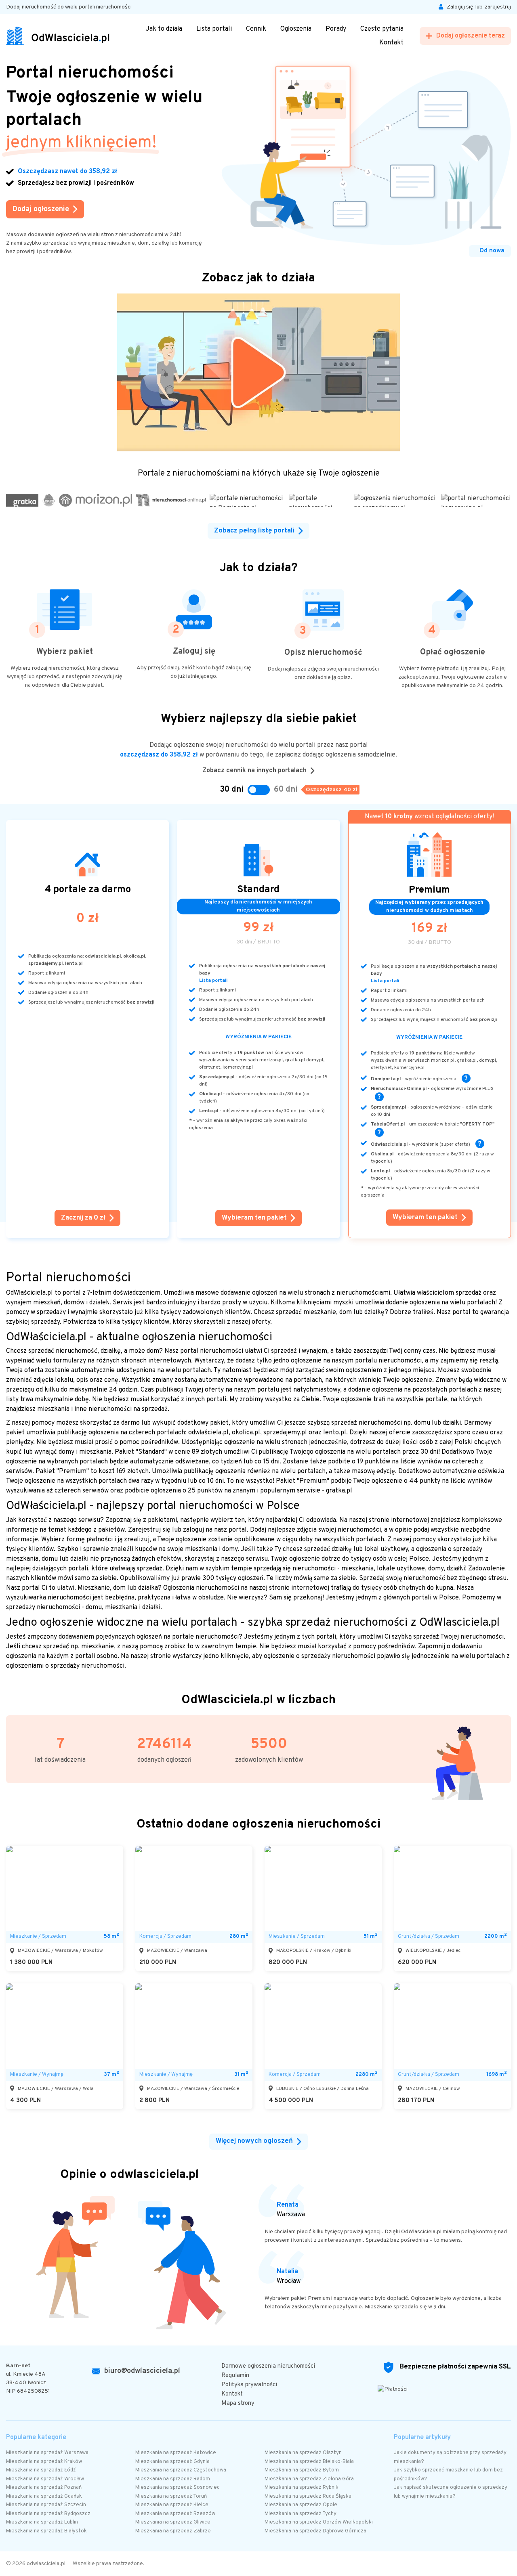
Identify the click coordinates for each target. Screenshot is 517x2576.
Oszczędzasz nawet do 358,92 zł (67, 172)
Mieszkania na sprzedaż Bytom (302, 2470)
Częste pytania (382, 29)
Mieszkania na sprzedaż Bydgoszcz (48, 2514)
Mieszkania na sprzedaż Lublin (42, 2522)
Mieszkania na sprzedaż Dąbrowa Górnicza (315, 2531)
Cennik (256, 29)
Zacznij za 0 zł (83, 1218)
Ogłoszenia (296, 29)
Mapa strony (238, 2403)
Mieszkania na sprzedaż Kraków (44, 2462)
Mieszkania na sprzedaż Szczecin (46, 2505)
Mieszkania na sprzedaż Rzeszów (175, 2514)
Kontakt (391, 43)
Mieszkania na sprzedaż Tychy (301, 2514)
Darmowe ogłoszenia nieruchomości (268, 2366)
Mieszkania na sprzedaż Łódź (41, 2470)
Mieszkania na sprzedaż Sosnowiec (178, 2488)
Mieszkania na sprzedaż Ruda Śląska (308, 2496)
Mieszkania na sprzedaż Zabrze (173, 2531)
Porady (336, 29)
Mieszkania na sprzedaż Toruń (171, 2496)
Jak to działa (164, 29)
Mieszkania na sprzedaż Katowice (176, 2453)
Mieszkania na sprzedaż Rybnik (302, 2488)
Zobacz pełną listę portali (254, 531)
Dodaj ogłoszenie (41, 209)
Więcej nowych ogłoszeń (254, 2141)
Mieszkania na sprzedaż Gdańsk (44, 2496)
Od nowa (492, 251)
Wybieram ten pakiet (254, 1218)
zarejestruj (498, 7)
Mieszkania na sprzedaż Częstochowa (181, 2470)
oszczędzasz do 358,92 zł (159, 755)
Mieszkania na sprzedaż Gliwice (173, 2522)
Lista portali (214, 29)
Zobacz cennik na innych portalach (254, 771)
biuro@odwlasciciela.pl (142, 2371)
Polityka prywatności (249, 2385)
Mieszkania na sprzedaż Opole (301, 2505)
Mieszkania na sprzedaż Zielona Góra (309, 2479)
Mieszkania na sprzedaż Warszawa (47, 2453)
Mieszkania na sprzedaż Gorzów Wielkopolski (319, 2522)
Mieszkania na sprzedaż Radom (173, 2479)
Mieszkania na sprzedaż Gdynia (172, 2462)
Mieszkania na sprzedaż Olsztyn (303, 2453)
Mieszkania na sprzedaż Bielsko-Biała (309, 2462)
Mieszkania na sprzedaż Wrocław (45, 2479)
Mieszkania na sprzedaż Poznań (44, 2488)
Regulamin (235, 2376)
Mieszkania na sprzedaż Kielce (172, 2505)
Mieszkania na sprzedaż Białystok (46, 2531)
